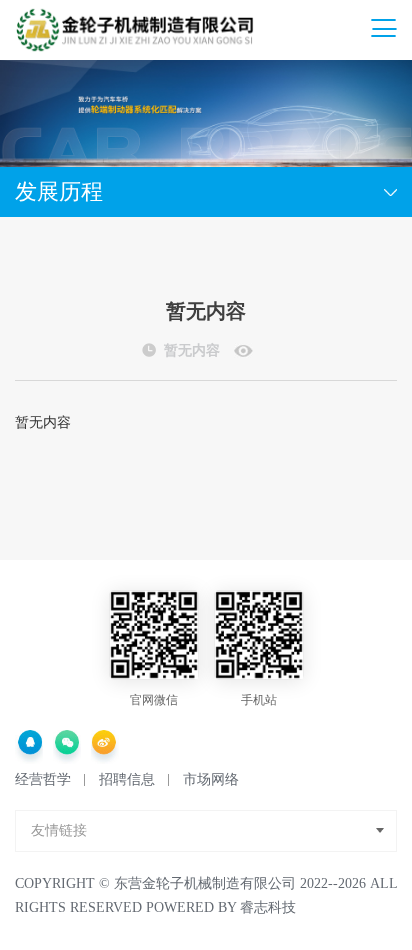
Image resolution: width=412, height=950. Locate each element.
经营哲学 (43, 779)
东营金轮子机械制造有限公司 (205, 883)
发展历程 (59, 191)
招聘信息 (127, 779)
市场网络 (211, 779)
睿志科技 (268, 907)
